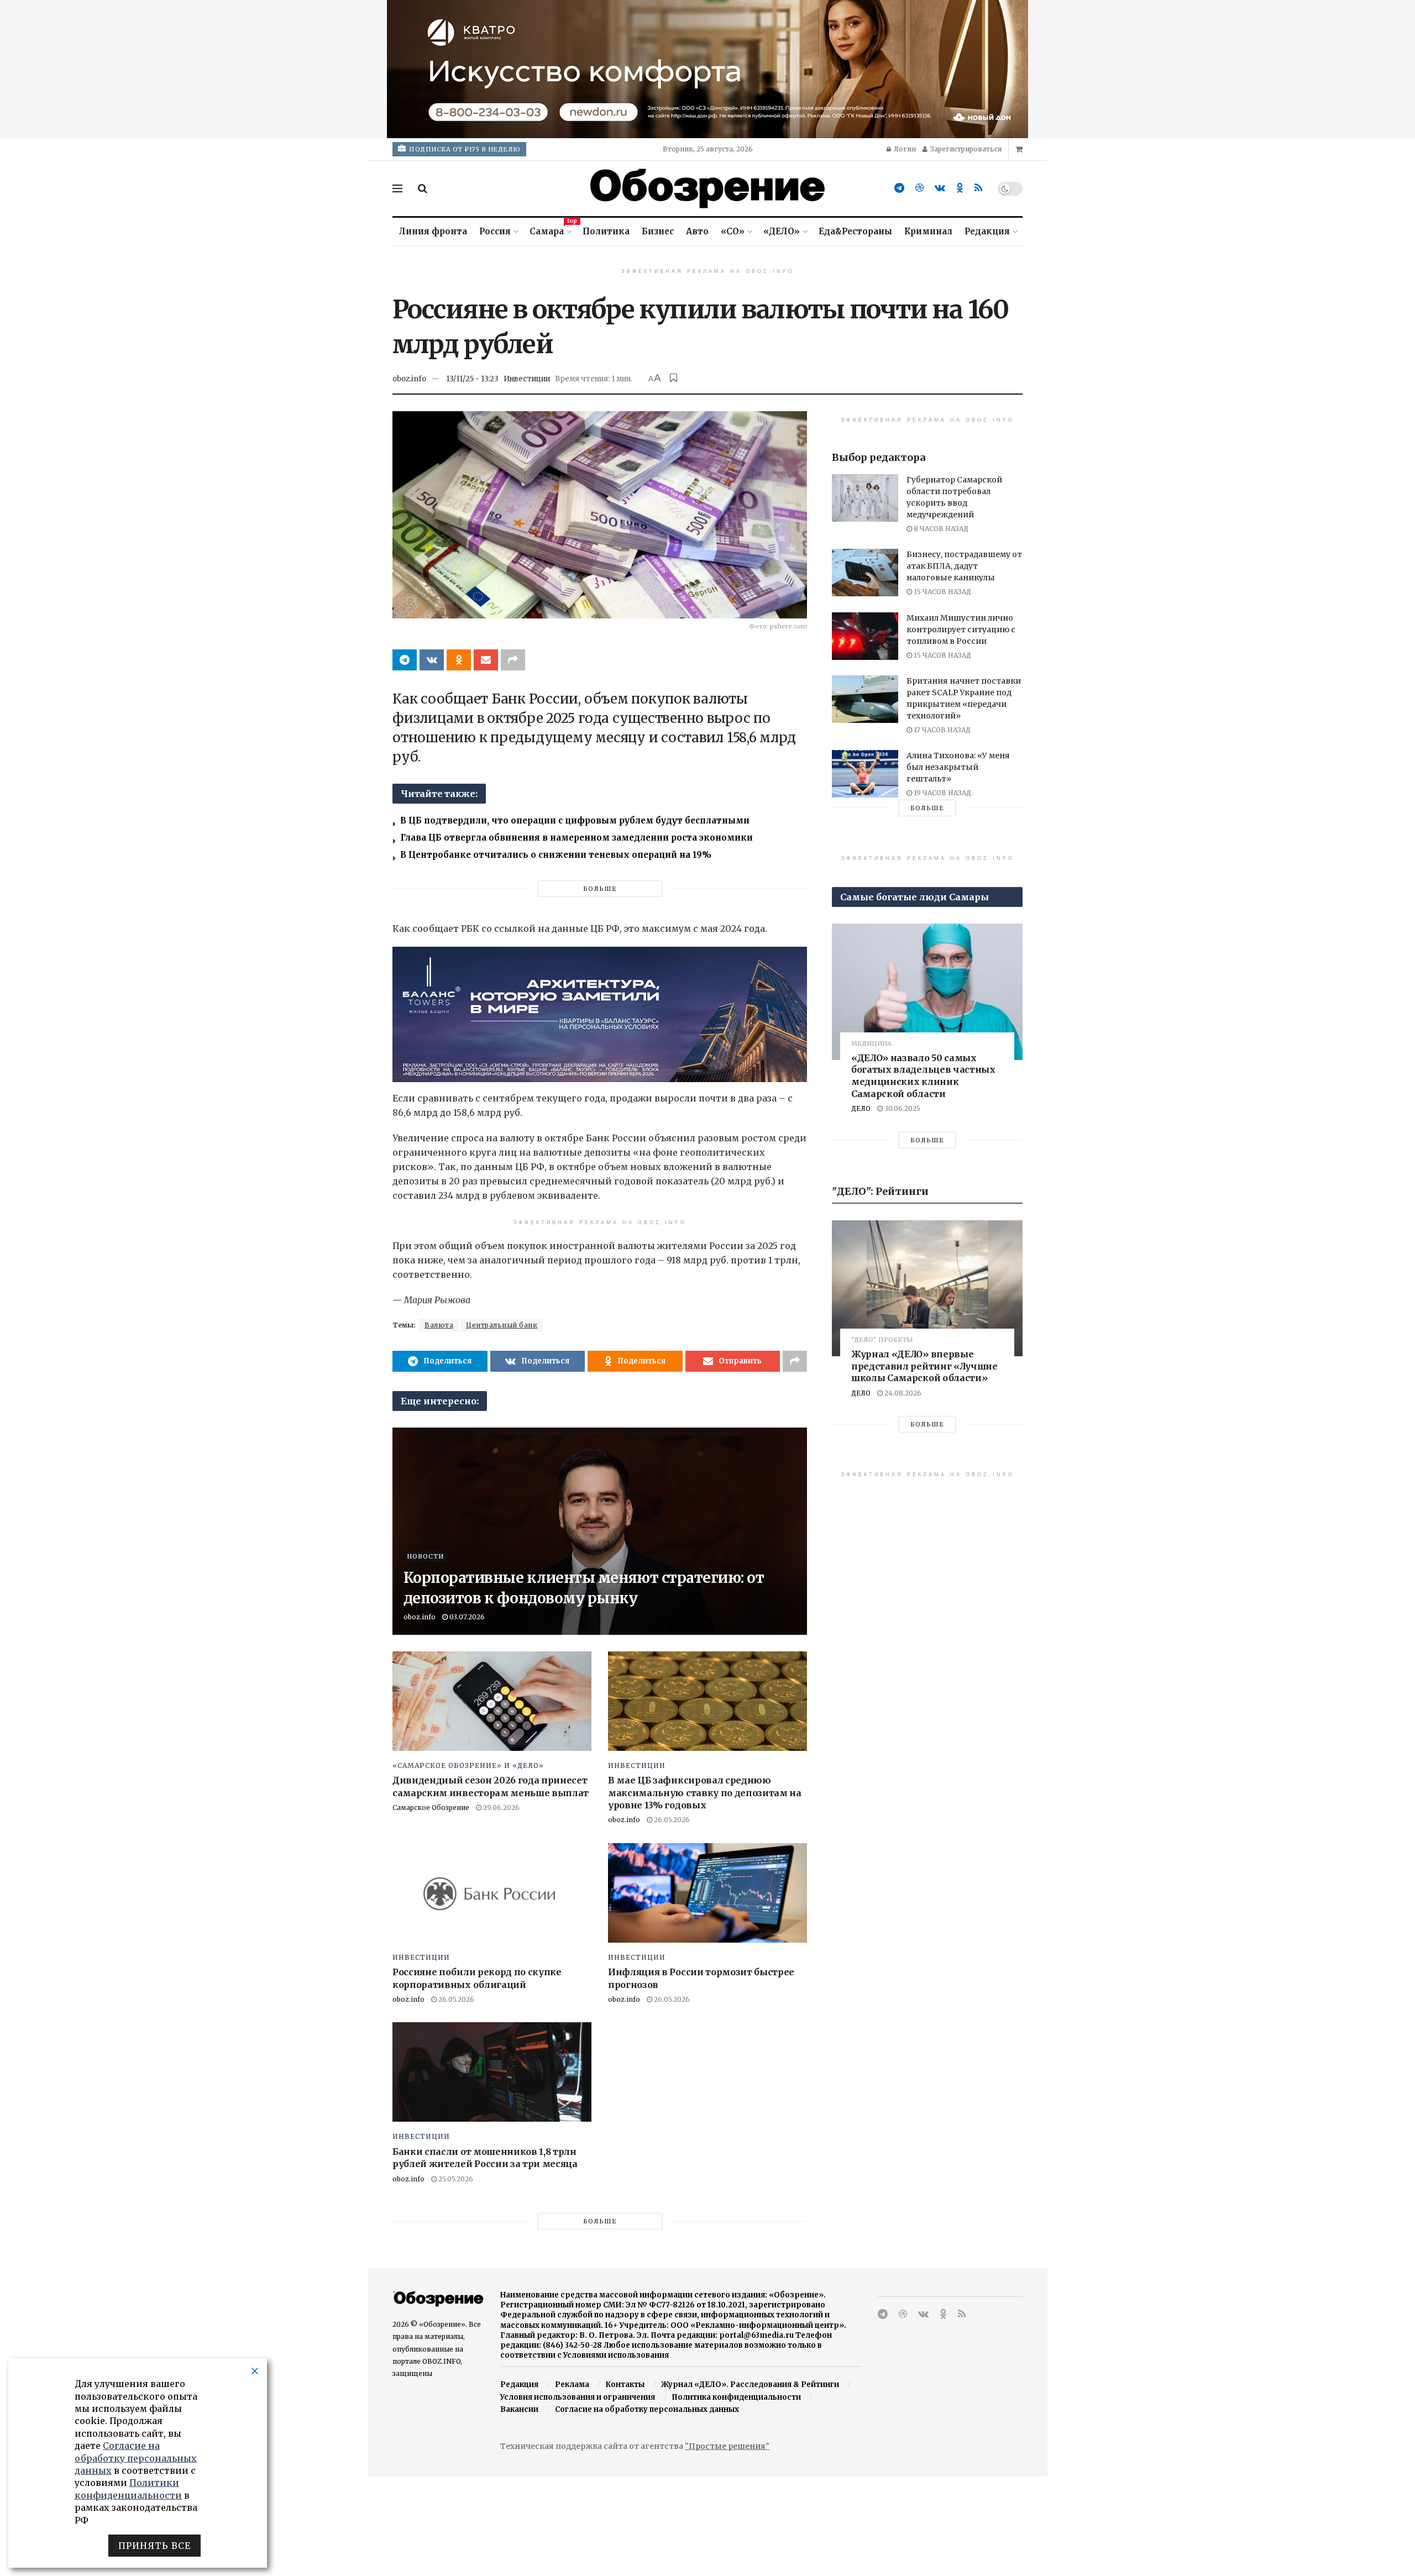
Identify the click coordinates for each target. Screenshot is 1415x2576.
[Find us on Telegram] (899, 188)
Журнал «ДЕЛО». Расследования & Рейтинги (750, 2384)
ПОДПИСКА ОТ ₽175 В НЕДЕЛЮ (464, 149)
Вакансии (519, 2409)
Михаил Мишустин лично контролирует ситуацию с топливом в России (961, 629)
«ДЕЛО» (782, 231)
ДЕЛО (861, 1108)
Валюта (439, 1325)
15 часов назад (942, 592)
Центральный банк (502, 1325)
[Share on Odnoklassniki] (459, 660)
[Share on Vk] (432, 660)
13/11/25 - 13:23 (472, 379)
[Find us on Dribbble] (919, 188)
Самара (550, 230)
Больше (600, 889)
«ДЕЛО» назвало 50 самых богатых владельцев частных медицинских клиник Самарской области (923, 1076)
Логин (904, 149)
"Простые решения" (727, 2446)
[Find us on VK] (940, 188)
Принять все (154, 2546)
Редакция (987, 231)
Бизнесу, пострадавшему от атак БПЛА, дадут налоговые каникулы (964, 566)
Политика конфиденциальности (736, 2397)
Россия (495, 231)
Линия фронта (433, 231)
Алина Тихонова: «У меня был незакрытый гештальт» (958, 767)
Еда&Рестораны (855, 231)
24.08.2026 (902, 1393)
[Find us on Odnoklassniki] (960, 188)
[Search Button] (423, 188)
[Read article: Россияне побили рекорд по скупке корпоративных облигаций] (492, 1893)
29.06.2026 (501, 1808)
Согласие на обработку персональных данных (647, 2409)
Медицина (871, 1044)
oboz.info (409, 379)
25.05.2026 (455, 2179)
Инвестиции (527, 379)
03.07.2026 (466, 1617)
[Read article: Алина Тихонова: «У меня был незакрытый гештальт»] (865, 774)
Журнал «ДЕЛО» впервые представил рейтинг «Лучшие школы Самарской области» (924, 1366)
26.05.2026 (671, 1820)
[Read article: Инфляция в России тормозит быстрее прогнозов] (707, 1893)
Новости (425, 1556)
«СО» (733, 231)
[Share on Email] (486, 660)
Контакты (625, 2384)
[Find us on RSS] (978, 188)
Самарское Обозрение (431, 1808)
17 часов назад (941, 730)
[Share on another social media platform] (513, 660)
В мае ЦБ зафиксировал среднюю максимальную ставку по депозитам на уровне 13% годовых (705, 1793)
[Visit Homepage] (707, 188)
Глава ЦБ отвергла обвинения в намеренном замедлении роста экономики (577, 838)
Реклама (572, 2384)
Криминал (928, 231)
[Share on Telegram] (405, 660)
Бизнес (658, 231)
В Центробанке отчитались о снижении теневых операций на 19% (556, 855)
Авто (697, 231)
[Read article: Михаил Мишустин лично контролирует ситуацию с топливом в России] (865, 636)
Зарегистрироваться (965, 149)
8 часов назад (940, 529)
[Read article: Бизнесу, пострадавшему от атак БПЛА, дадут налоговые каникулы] (865, 573)
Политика (606, 231)
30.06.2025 (902, 1108)
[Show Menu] (397, 188)
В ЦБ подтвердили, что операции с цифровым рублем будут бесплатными (575, 820)
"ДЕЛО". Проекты (882, 1340)
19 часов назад (942, 793)
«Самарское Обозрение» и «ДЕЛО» (468, 1766)
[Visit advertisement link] (707, 69)
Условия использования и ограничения (578, 2397)
